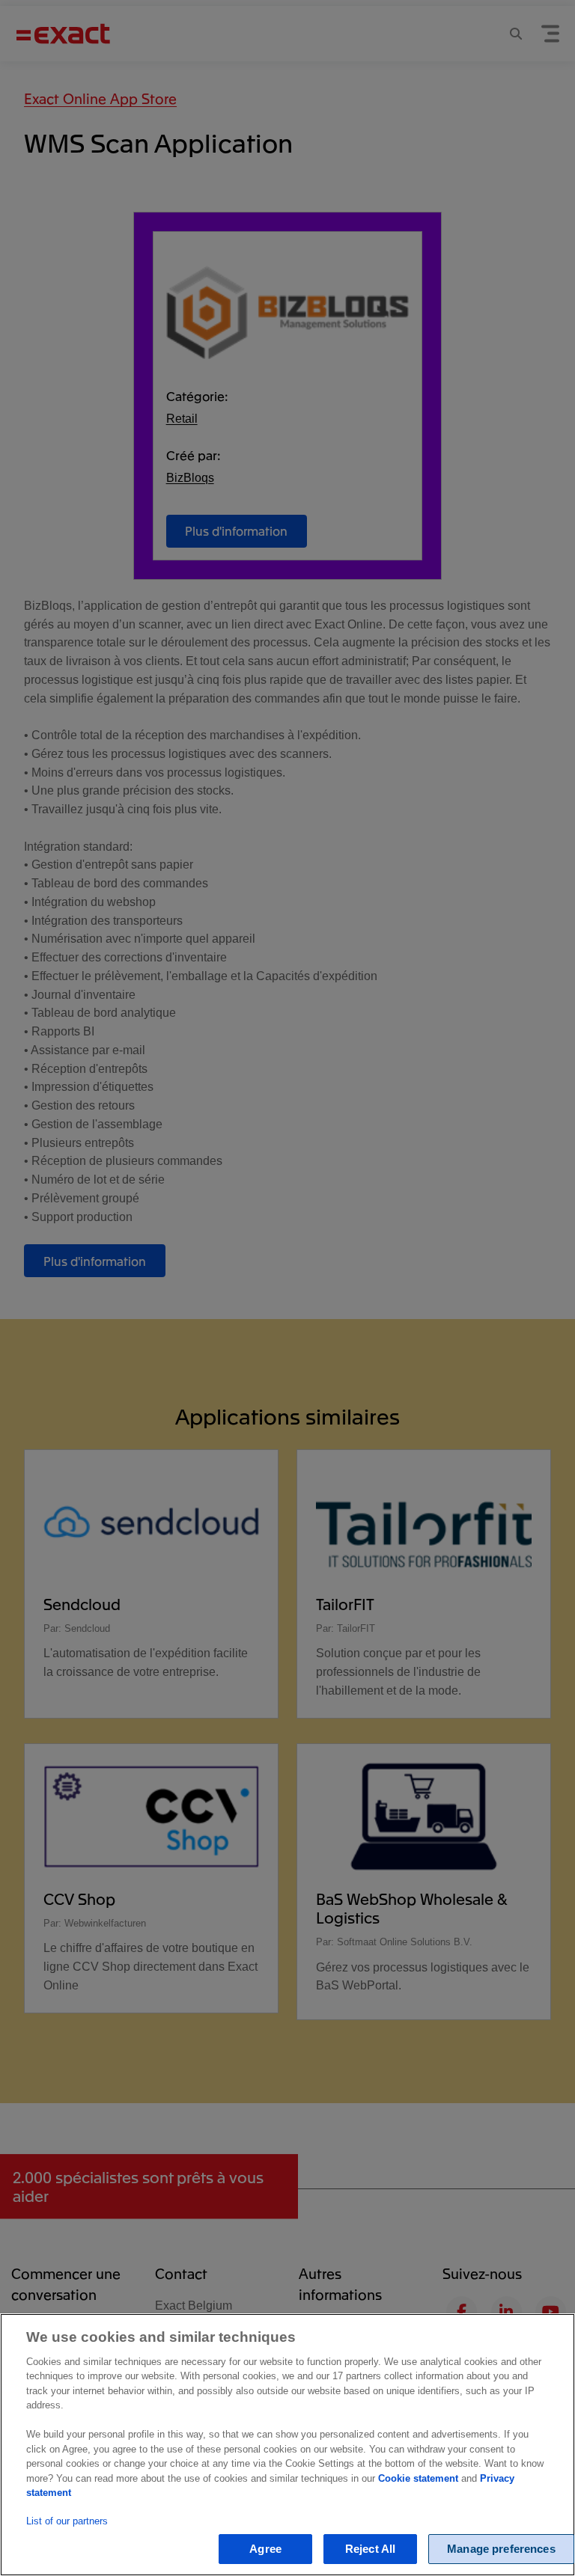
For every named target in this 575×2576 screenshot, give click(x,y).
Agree (265, 2549)
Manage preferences (501, 2549)
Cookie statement (418, 2478)
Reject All (371, 2549)
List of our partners (67, 2521)
